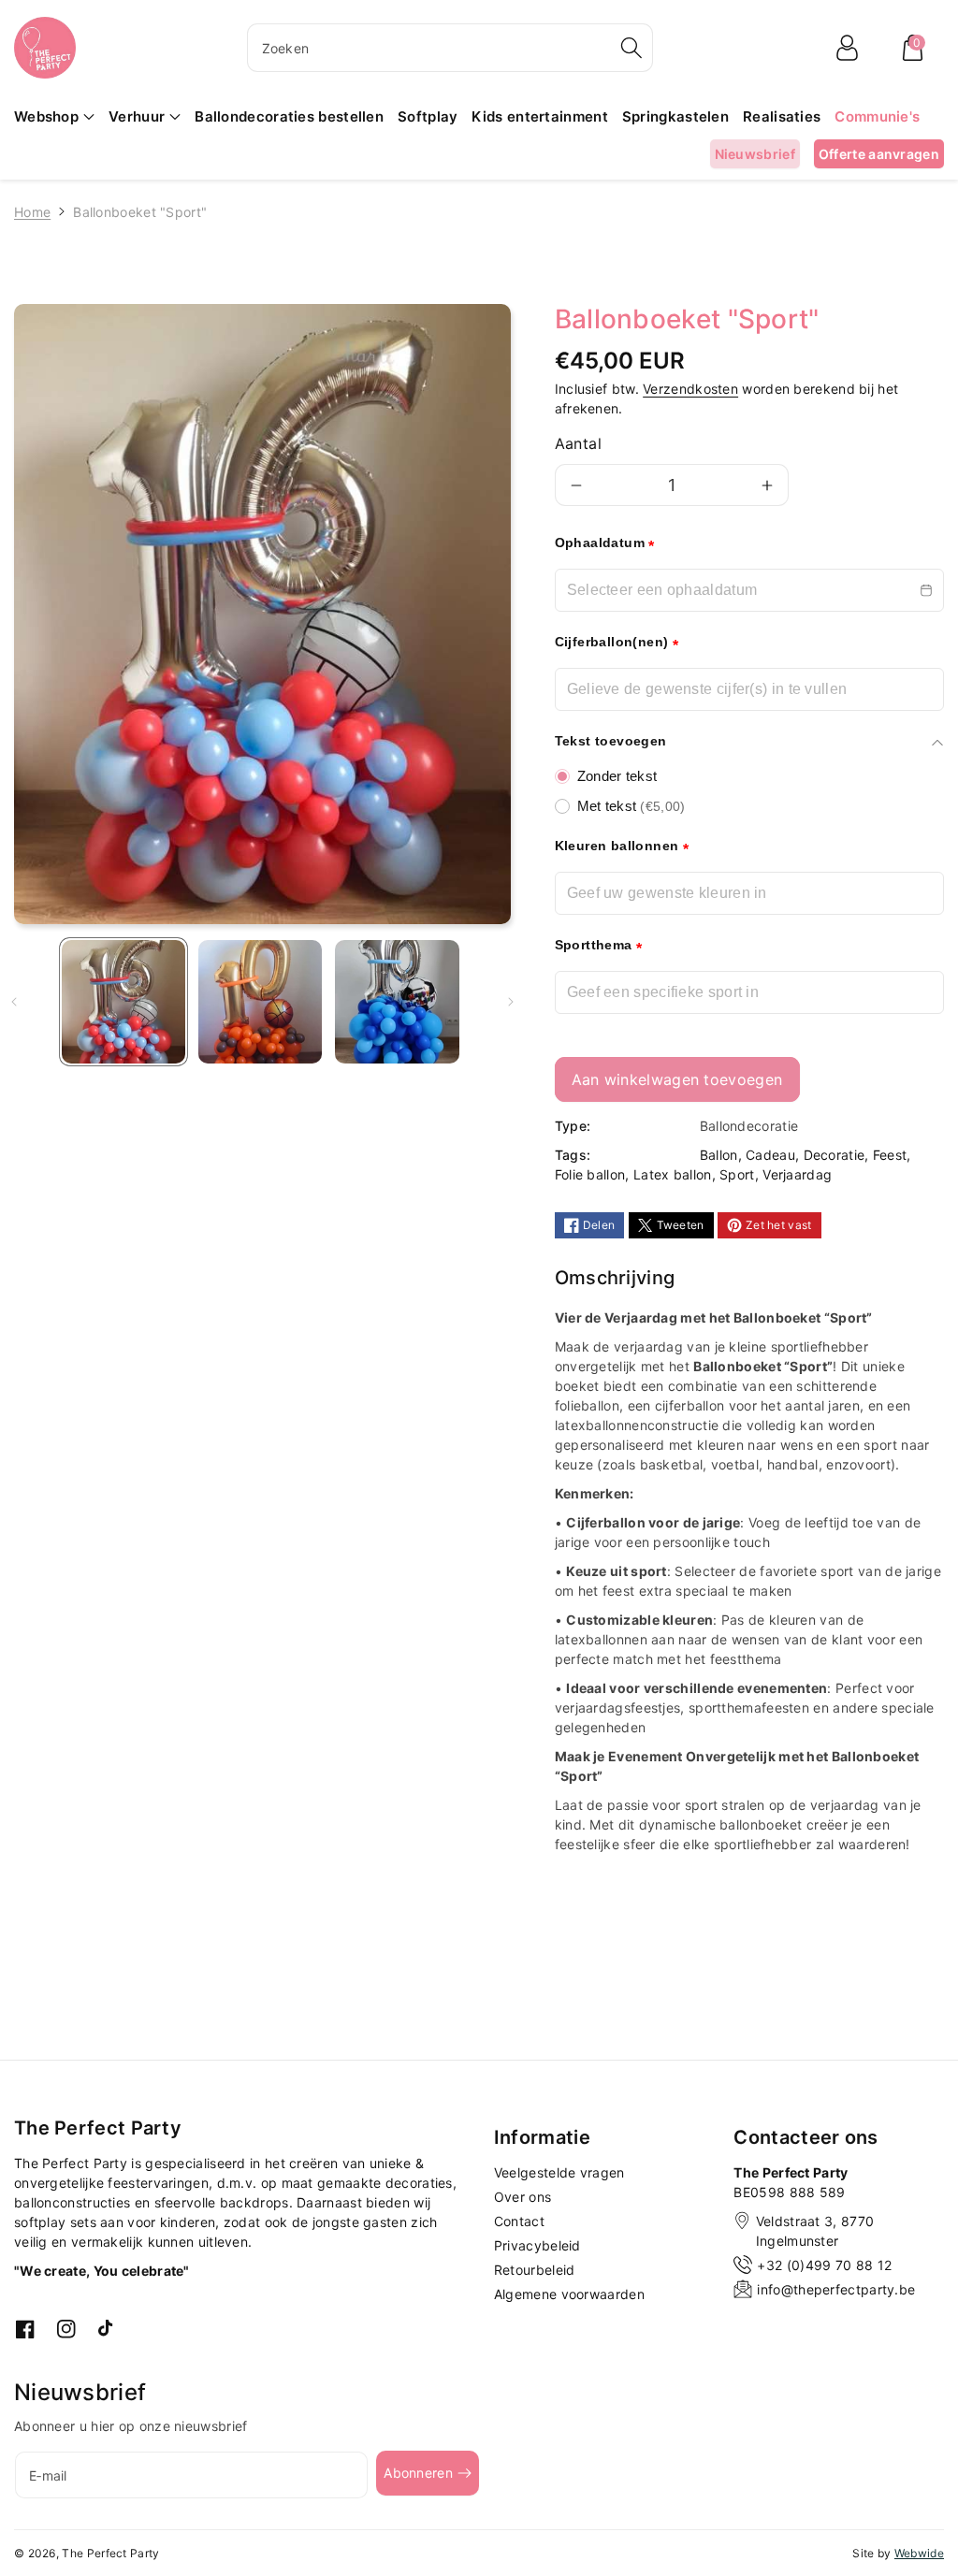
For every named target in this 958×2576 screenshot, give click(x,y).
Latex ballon (673, 1174)
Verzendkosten (690, 389)
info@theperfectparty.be (836, 2289)
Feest (890, 1155)
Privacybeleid (537, 2245)
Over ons (523, 2197)
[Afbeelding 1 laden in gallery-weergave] (123, 1002)
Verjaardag (797, 1174)
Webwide (919, 2553)
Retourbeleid (535, 2270)
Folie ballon (590, 1174)
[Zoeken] (631, 48)
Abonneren (418, 2473)
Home (32, 212)
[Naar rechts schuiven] (511, 1002)
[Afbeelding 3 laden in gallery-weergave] (397, 1002)
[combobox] (450, 48)
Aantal (578, 443)
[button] (912, 48)
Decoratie (835, 1155)
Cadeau (770, 1155)
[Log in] (847, 48)
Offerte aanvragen (879, 154)
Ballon (719, 1155)
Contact (519, 2221)
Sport (737, 1174)
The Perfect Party (110, 2553)
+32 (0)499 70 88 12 (824, 2265)
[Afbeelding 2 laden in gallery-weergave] (260, 1002)
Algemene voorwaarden (569, 2294)
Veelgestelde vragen (559, 2172)
